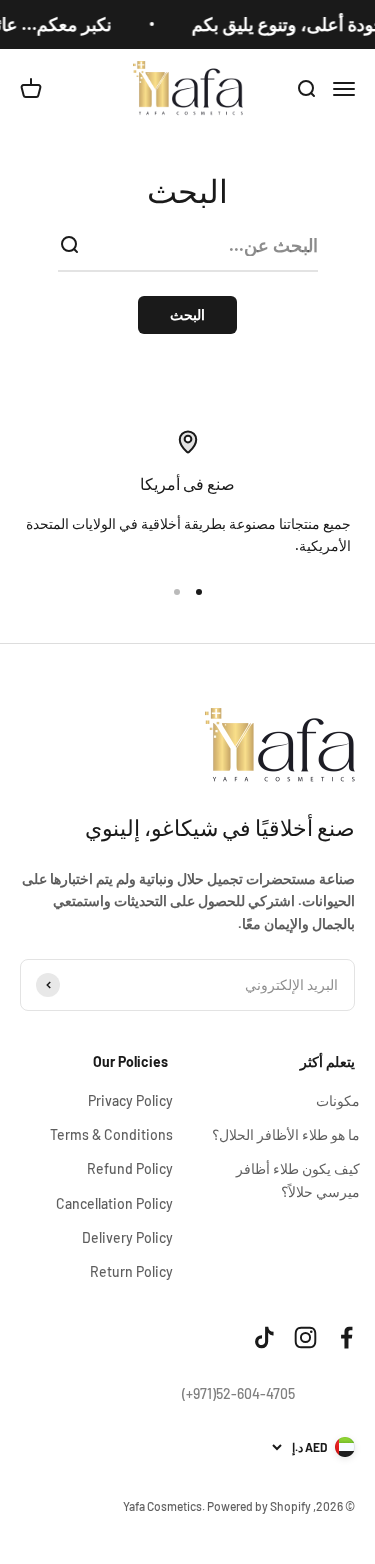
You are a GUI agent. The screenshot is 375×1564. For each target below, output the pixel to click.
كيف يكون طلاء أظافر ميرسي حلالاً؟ (298, 1179)
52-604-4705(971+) (238, 1393)
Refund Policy (130, 1168)
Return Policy (131, 1271)
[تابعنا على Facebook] (346, 1337)
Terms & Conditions (111, 1134)
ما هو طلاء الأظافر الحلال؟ (286, 1134)
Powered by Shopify (259, 1506)
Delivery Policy (127, 1237)
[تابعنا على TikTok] (264, 1337)
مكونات (338, 1100)
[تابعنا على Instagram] (305, 1337)
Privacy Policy (130, 1100)
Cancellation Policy (114, 1203)
